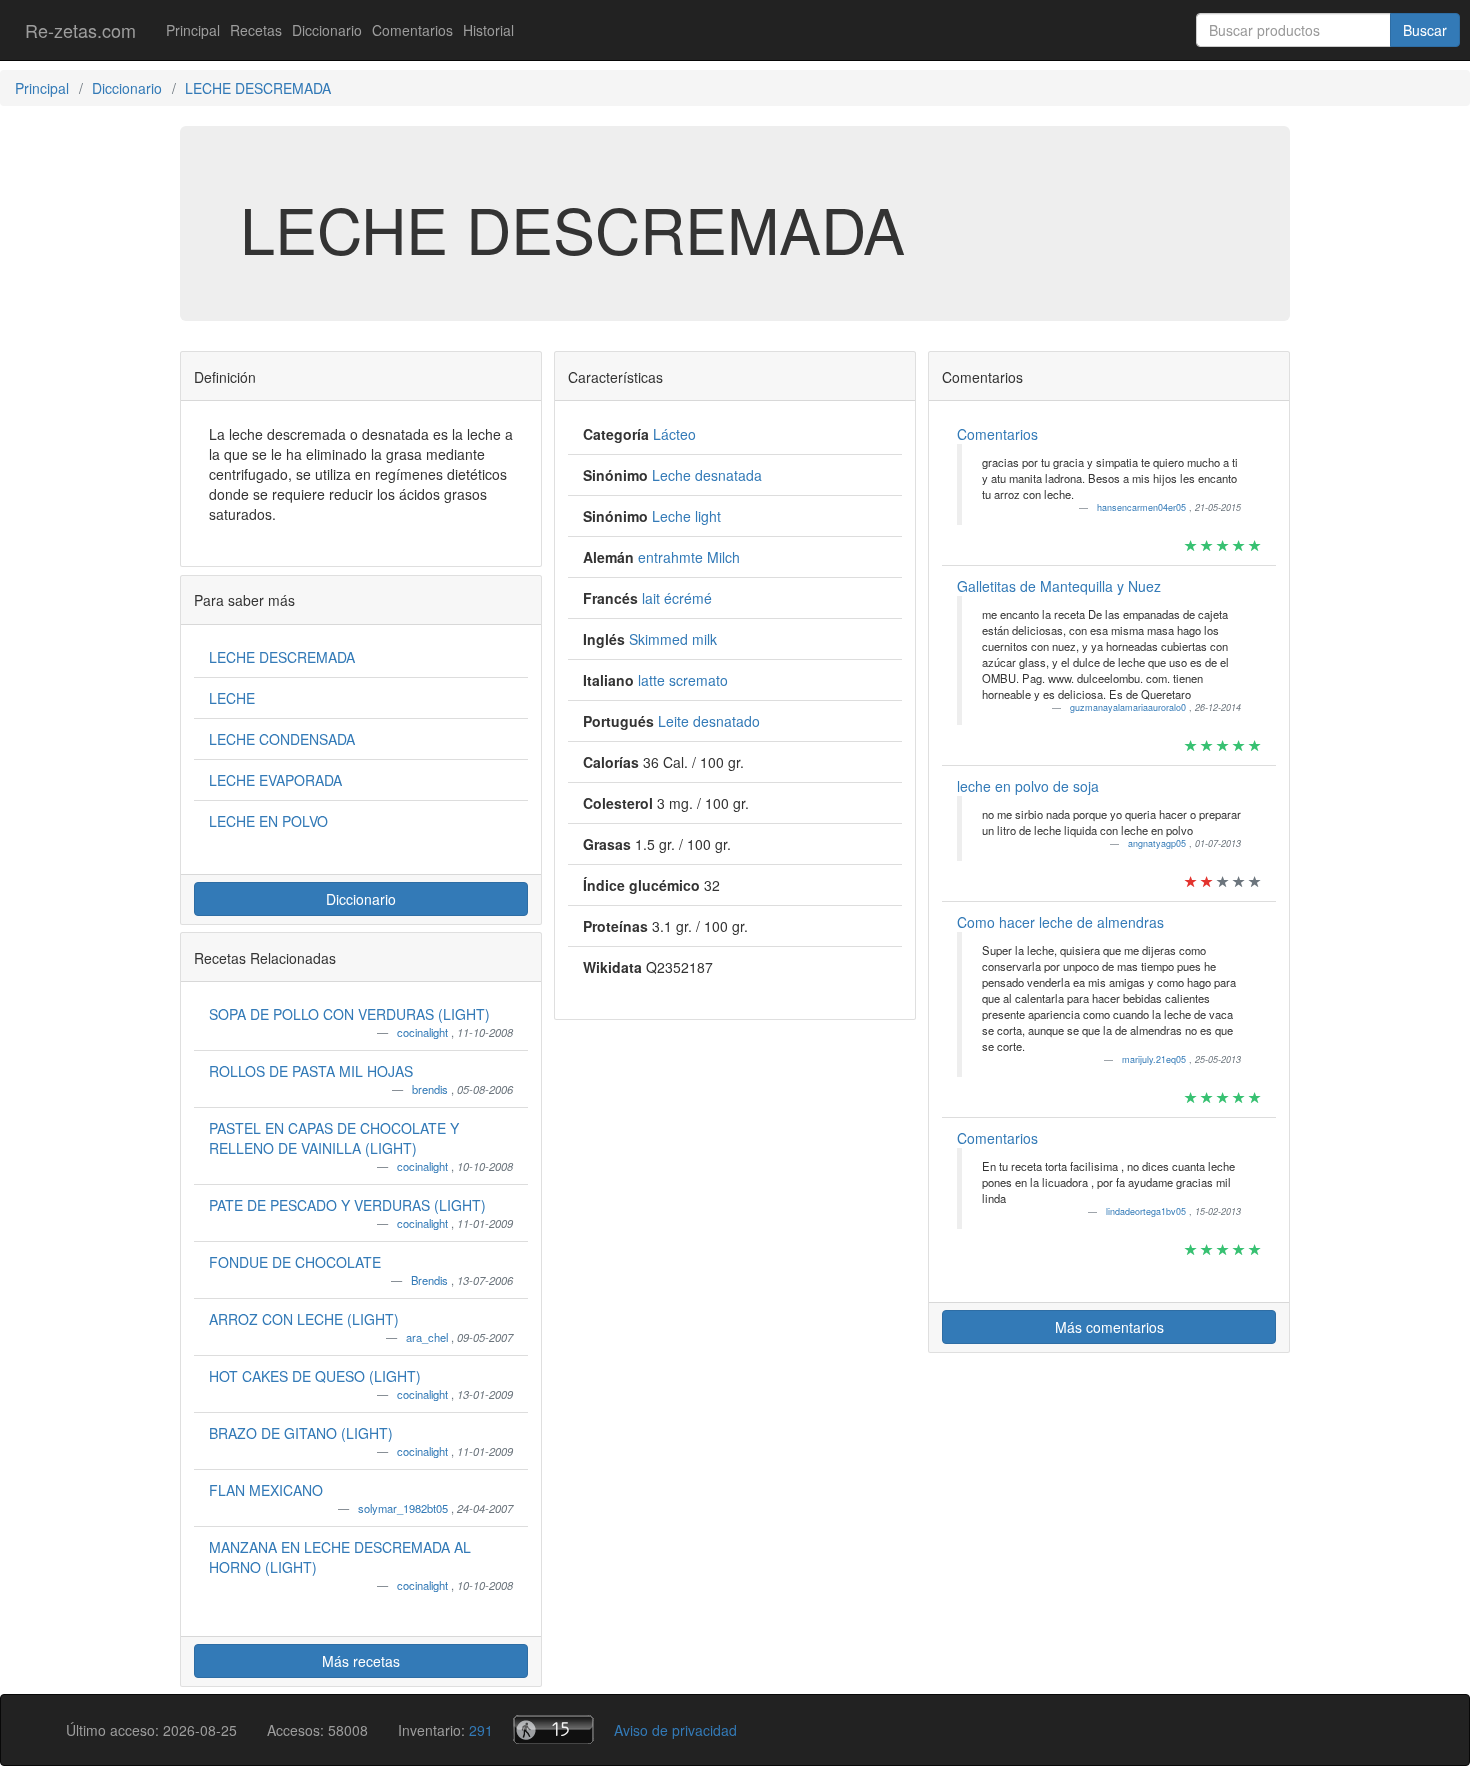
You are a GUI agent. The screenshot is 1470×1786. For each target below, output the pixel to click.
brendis (431, 1089)
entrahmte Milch (689, 557)
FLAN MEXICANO (266, 1490)
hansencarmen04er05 (1143, 507)
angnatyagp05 (1158, 843)
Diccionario (327, 30)
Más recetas (361, 1661)
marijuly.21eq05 (1155, 1059)
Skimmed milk (673, 639)
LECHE (232, 698)
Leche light (686, 516)
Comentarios (412, 30)
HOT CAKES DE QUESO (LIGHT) (315, 1376)
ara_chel (428, 1337)
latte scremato (683, 680)
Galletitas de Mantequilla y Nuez (1059, 586)
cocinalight (424, 1032)
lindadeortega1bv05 (1147, 1211)
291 (481, 1730)
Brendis (431, 1280)
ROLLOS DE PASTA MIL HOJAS (311, 1071)
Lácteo (674, 434)
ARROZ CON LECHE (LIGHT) (304, 1319)
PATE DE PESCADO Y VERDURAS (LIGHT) (347, 1205)
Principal (193, 30)
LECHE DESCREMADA (282, 657)
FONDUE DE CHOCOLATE (295, 1262)
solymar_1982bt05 (404, 1508)
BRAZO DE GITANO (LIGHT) (301, 1433)
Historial (488, 30)
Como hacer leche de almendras (1060, 922)
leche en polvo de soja (1028, 786)
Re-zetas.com (80, 30)
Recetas (256, 30)
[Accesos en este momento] (553, 1729)
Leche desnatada (707, 475)
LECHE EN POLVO (268, 821)
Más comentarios (1109, 1327)
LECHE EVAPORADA (275, 780)
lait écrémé (677, 598)
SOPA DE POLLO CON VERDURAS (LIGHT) (349, 1014)
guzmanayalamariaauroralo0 (1129, 707)
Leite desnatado (709, 721)
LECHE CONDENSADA (282, 739)
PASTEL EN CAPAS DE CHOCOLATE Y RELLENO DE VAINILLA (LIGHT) (334, 1138)
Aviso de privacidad (675, 1730)
